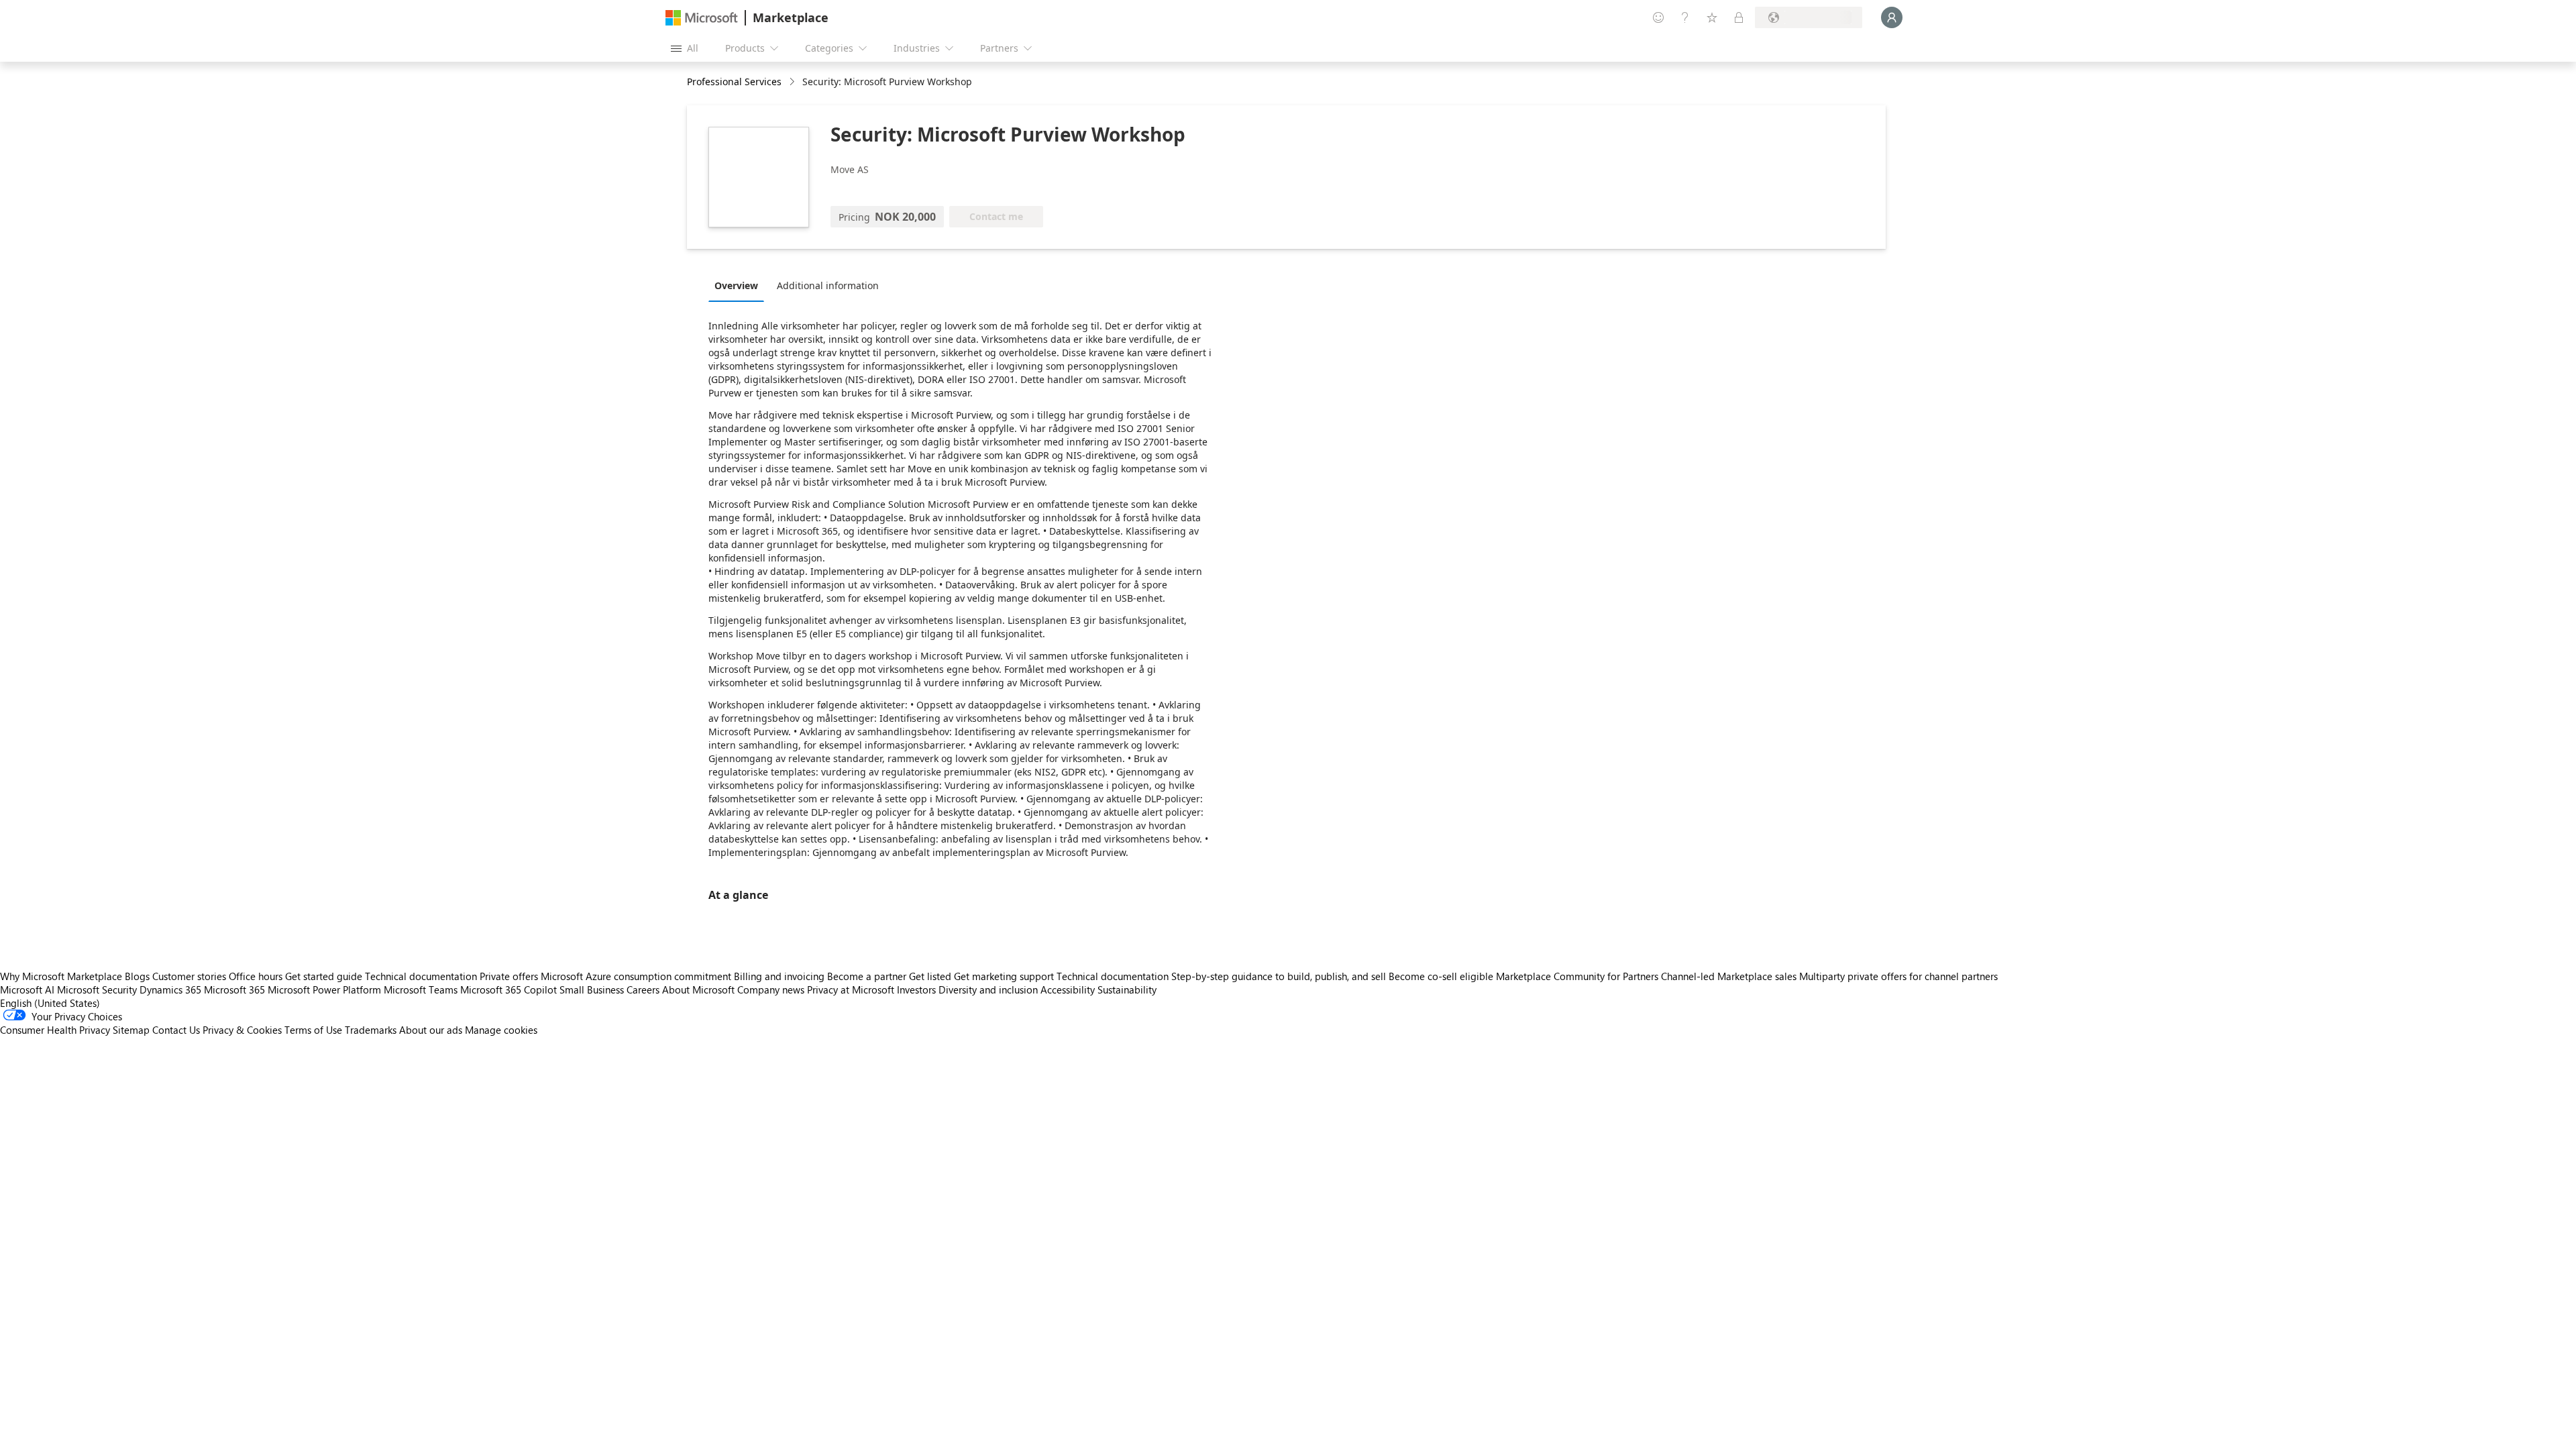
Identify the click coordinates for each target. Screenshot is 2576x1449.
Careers (643, 989)
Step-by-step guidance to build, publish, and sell (1279, 976)
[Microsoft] (702, 18)
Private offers (509, 976)
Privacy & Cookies (242, 1030)
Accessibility (1068, 989)
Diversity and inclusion (988, 989)
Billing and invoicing (779, 976)
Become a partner (867, 976)
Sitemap (131, 1030)
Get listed (930, 976)
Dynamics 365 (170, 989)
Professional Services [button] (734, 82)
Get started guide (324, 976)
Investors (916, 989)
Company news (771, 989)
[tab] (740, 285)
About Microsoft (698, 989)
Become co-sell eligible (1441, 976)
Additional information (828, 285)
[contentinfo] (793, 82)
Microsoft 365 (234, 989)
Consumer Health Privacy (55, 1030)
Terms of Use (313, 1030)
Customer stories (189, 976)
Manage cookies (501, 1030)
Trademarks (371, 1030)
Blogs (137, 976)
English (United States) (50, 1003)
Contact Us (176, 1030)
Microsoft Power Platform (324, 989)
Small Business (592, 989)
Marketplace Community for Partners (1577, 976)
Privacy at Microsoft (851, 989)
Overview (736, 285)
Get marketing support (1004, 976)
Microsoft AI (27, 989)
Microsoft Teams (421, 989)
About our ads (431, 1030)
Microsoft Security (97, 989)
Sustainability (1127, 989)
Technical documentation (421, 976)
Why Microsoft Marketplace (61, 976)
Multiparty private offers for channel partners (1898, 976)
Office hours (256, 976)
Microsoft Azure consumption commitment (637, 976)
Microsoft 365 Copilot (508, 989)
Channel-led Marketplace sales (1729, 976)
